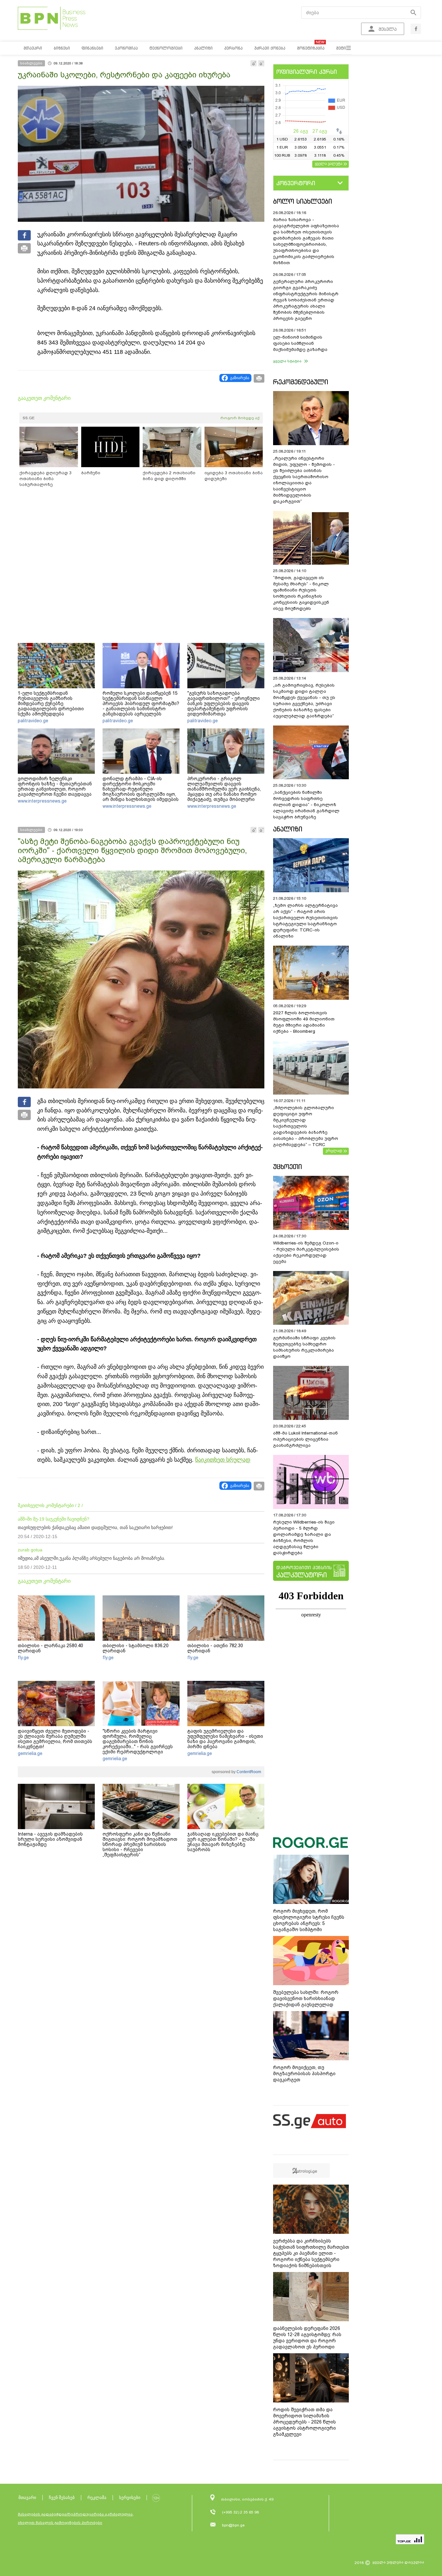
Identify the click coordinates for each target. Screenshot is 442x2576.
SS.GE (29, 418)
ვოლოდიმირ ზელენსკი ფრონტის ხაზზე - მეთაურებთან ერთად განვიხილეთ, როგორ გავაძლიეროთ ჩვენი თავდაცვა (55, 786)
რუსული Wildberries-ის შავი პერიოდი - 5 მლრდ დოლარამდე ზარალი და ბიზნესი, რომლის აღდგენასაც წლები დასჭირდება (304, 1537)
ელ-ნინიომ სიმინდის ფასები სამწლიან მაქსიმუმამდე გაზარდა (300, 343)
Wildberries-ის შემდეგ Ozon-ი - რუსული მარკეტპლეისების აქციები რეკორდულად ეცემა (306, 1252)
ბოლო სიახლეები (303, 201)
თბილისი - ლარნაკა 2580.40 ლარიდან (50, 1648)
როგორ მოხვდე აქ (240, 418)
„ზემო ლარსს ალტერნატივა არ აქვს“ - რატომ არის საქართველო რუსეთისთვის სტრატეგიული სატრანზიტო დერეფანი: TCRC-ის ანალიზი (305, 921)
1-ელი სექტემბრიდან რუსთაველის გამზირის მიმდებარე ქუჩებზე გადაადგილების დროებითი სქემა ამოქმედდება (51, 703)
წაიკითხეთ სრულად (223, 1460)
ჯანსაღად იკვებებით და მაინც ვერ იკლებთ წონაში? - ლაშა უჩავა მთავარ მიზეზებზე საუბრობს (223, 1842)
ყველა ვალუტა (329, 163)
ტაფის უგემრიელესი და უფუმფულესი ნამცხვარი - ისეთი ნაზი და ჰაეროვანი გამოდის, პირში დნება (225, 1739)
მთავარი (27, 2497)
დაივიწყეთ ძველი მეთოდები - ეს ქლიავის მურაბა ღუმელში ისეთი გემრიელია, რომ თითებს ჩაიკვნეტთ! (55, 1739)
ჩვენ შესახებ (62, 2497)
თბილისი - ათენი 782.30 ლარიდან (215, 1648)
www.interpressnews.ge (42, 801)
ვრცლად (334, 1151)
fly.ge (23, 1658)
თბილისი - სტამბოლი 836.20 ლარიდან (136, 1648)
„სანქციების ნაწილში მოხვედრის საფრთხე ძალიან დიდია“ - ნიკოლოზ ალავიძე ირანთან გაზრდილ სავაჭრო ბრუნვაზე (306, 805)
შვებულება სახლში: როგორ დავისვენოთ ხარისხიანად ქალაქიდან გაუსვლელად (306, 1998)
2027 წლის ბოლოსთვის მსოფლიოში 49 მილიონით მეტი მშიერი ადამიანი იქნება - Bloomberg (304, 1022)
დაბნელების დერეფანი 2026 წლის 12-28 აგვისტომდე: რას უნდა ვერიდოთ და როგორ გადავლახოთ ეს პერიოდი (307, 2338)
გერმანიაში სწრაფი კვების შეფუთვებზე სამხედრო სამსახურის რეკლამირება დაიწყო (304, 1347)
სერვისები (130, 2497)
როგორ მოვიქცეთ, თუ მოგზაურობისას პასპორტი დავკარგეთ (304, 2074)
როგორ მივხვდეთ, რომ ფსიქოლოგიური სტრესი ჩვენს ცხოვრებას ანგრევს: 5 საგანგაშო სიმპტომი (309, 1920)
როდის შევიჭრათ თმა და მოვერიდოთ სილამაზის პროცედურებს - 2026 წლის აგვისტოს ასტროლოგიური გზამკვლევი (304, 2422)
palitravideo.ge (33, 721)
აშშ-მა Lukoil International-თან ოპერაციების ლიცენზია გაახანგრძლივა (305, 1439)
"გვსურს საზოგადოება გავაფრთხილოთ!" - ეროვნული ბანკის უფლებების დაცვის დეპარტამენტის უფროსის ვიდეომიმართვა (224, 703)
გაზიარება (240, 378)
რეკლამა (97, 2497)
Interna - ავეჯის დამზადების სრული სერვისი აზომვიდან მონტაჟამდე (50, 1839)
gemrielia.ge (30, 1753)
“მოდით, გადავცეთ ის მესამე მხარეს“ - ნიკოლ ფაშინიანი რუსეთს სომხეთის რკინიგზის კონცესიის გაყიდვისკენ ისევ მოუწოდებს (301, 593)
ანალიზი (288, 829)
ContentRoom (248, 1772)
